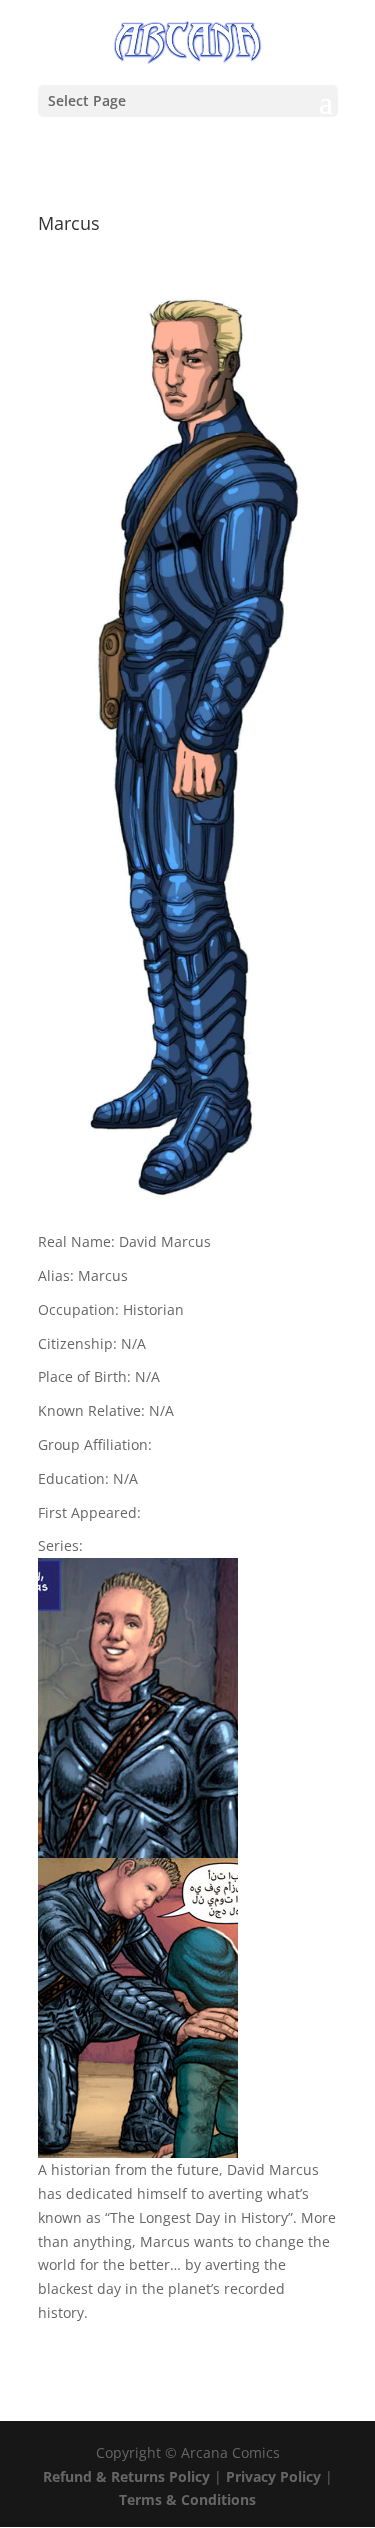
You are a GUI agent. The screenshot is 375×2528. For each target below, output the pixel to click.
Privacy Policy (275, 2476)
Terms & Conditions (187, 2499)
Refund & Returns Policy (126, 2476)
